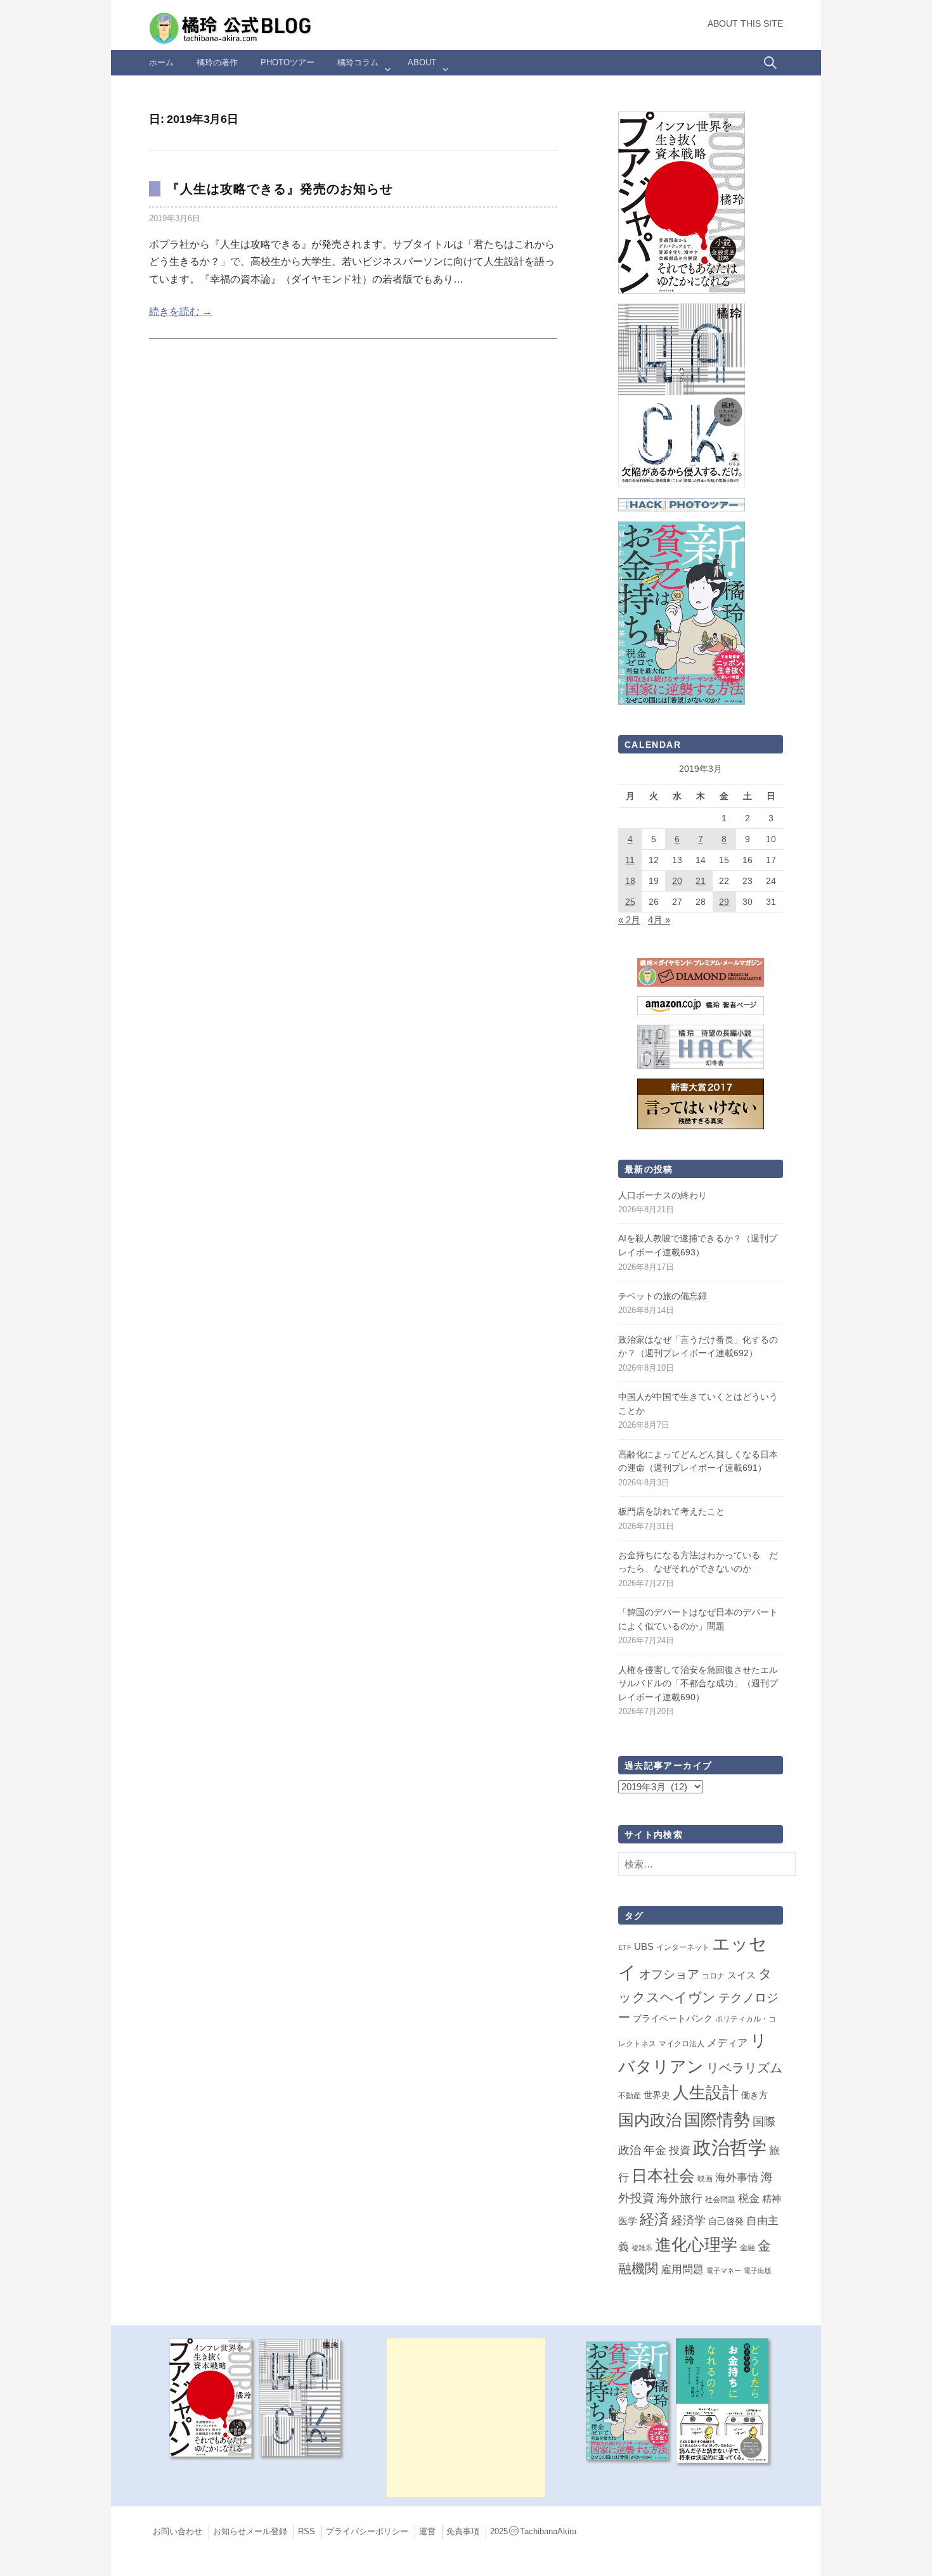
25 (630, 902)
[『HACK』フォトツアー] (682, 504)
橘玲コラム (358, 62)
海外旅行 (680, 2198)
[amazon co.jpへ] (682, 394)
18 (630, 881)
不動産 (630, 2096)
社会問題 (720, 2200)
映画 (705, 2179)
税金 (749, 2198)
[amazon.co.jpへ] (682, 202)
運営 (427, 2532)
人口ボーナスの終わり (663, 1195)
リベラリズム (744, 2068)
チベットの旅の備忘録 (663, 1296)
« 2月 (629, 920)
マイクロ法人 (682, 2044)
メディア (727, 2042)
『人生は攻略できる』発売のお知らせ (280, 189)
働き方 (754, 2095)
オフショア (669, 1974)
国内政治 (650, 2120)
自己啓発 (726, 2221)
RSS (307, 2532)
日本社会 (663, 2176)
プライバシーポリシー (367, 2532)
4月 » (659, 920)
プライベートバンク (673, 2018)
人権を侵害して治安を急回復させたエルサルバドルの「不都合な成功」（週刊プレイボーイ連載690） (698, 1683)
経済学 (689, 2220)
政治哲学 (730, 2147)
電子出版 (758, 2271)
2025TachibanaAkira (533, 2532)
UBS (644, 1947)
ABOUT (422, 62)
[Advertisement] (466, 2418)
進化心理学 (696, 2245)
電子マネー (724, 2271)
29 (724, 902)
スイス (741, 1975)
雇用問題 (682, 2269)
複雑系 (642, 2248)
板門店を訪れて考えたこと (671, 1511)
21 (701, 881)
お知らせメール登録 (250, 2532)
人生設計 (706, 2092)
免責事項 (463, 2532)
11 (630, 860)
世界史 (657, 2095)
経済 (654, 2219)
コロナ (713, 1976)
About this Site (745, 24)
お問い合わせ (178, 2532)
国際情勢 (717, 2120)
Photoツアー (288, 62)
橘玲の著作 (217, 62)
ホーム (161, 62)
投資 (680, 2150)
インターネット (683, 1947)
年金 (655, 2150)
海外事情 (737, 2177)
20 (677, 881)
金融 (748, 2248)
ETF (625, 1947)
